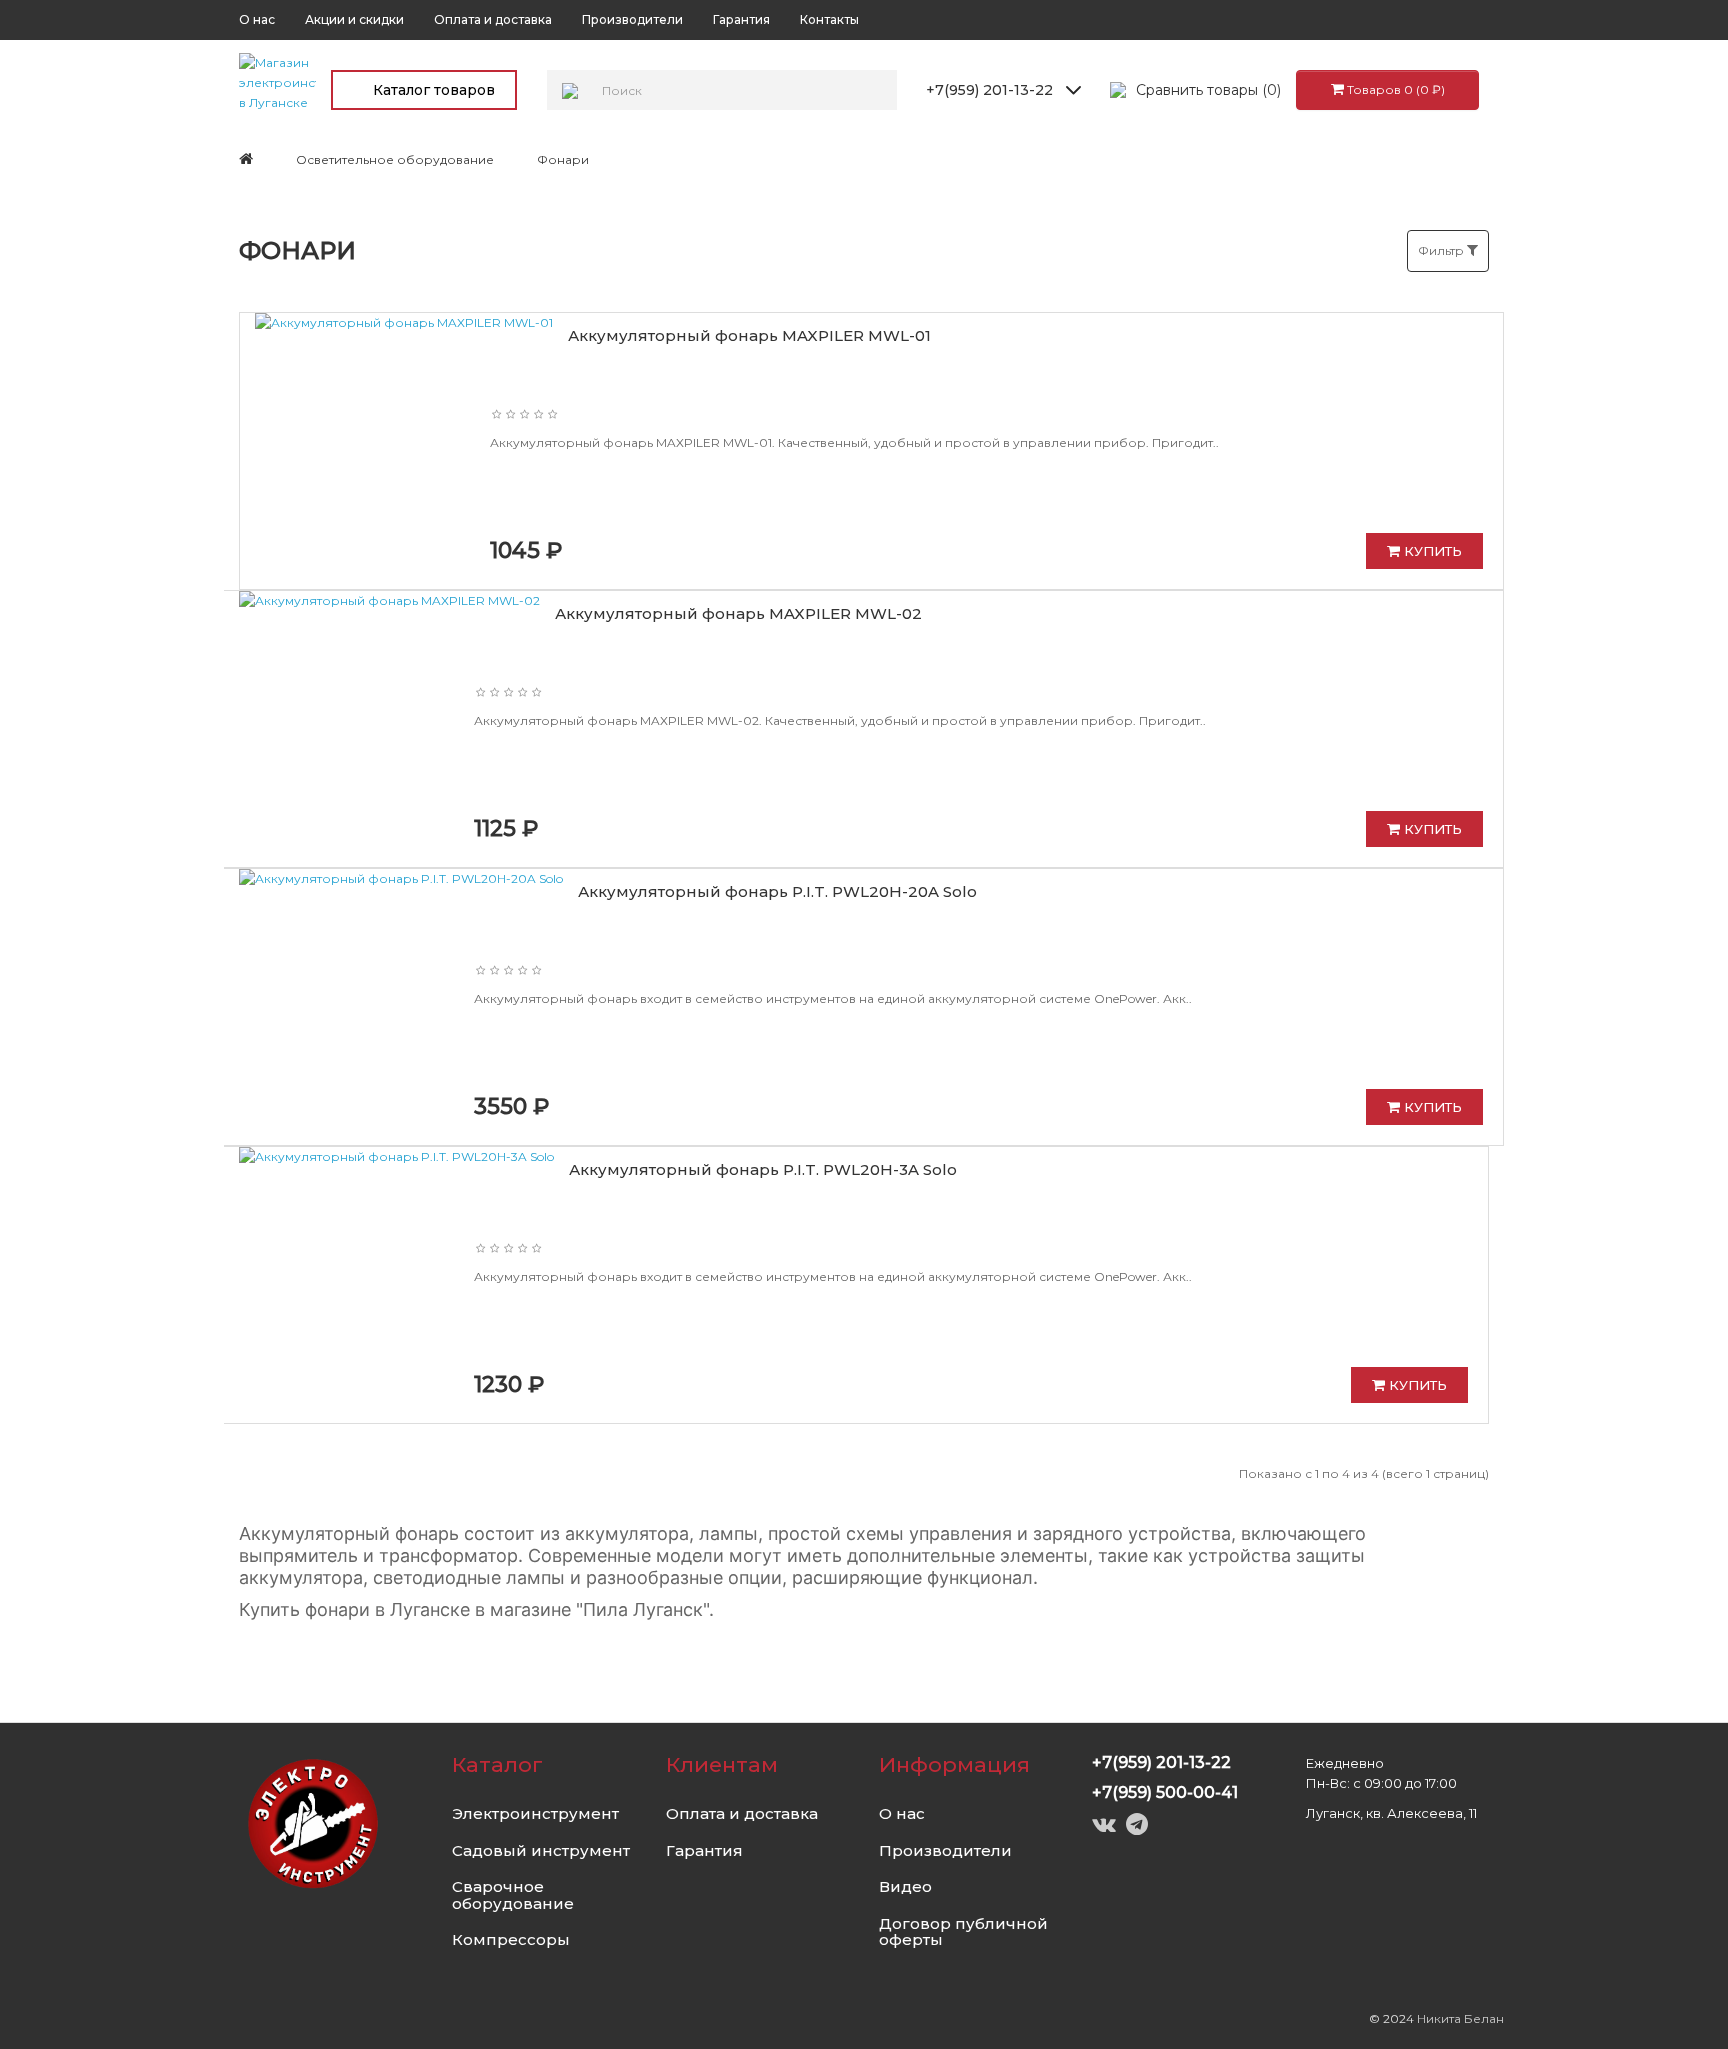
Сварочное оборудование (513, 1895)
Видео (905, 1886)
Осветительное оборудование (395, 159)
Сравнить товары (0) (1208, 90)
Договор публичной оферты (963, 1932)
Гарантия (741, 19)
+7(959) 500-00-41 (1165, 1792)
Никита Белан (1460, 2018)
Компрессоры (511, 1939)
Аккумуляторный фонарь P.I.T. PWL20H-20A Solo (777, 891)
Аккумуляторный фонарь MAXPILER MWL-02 (738, 613)
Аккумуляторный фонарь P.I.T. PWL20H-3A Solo (763, 1169)
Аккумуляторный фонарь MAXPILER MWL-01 (749, 335)
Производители (632, 19)
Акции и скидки (354, 19)
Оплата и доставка (493, 19)
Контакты (829, 19)
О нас (257, 19)
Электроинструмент (535, 1813)
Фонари (563, 159)
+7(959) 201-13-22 (989, 90)
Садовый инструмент (541, 1850)
